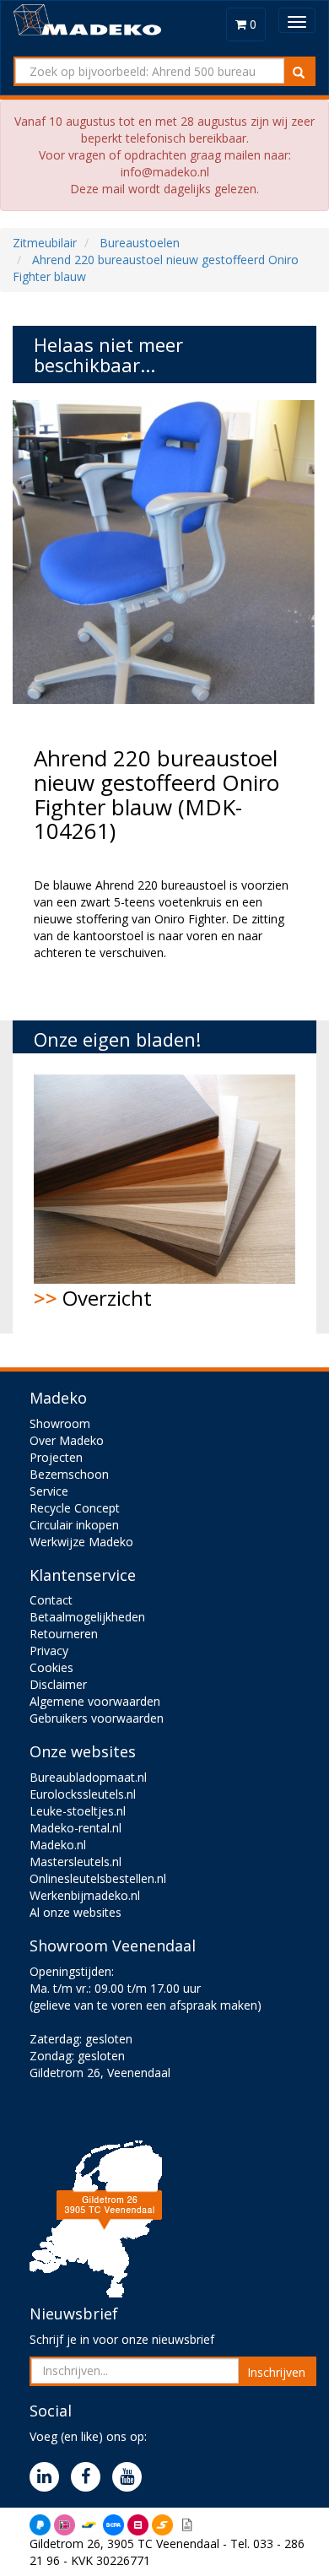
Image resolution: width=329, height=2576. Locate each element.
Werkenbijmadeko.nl (85, 1895)
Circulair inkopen (74, 1525)
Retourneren (64, 1634)
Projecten (56, 1457)
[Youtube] (131, 2478)
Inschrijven (276, 2372)
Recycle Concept (75, 1508)
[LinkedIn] (49, 2478)
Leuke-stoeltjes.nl (78, 1811)
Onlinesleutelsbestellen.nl (98, 1878)
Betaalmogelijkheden (87, 1617)
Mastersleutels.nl (76, 1862)
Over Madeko (67, 1440)
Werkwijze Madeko (81, 1542)
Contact (51, 1600)
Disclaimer (58, 1684)
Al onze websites (76, 1912)
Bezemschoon (69, 1474)
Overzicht (93, 1298)
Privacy (49, 1651)
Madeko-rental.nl (76, 1828)
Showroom (60, 1423)
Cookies (51, 1667)
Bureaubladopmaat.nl (88, 1777)
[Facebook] (90, 2478)
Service (49, 1491)
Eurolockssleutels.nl (83, 1794)
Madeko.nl (58, 1845)
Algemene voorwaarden (95, 1701)
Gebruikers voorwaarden (97, 1718)
